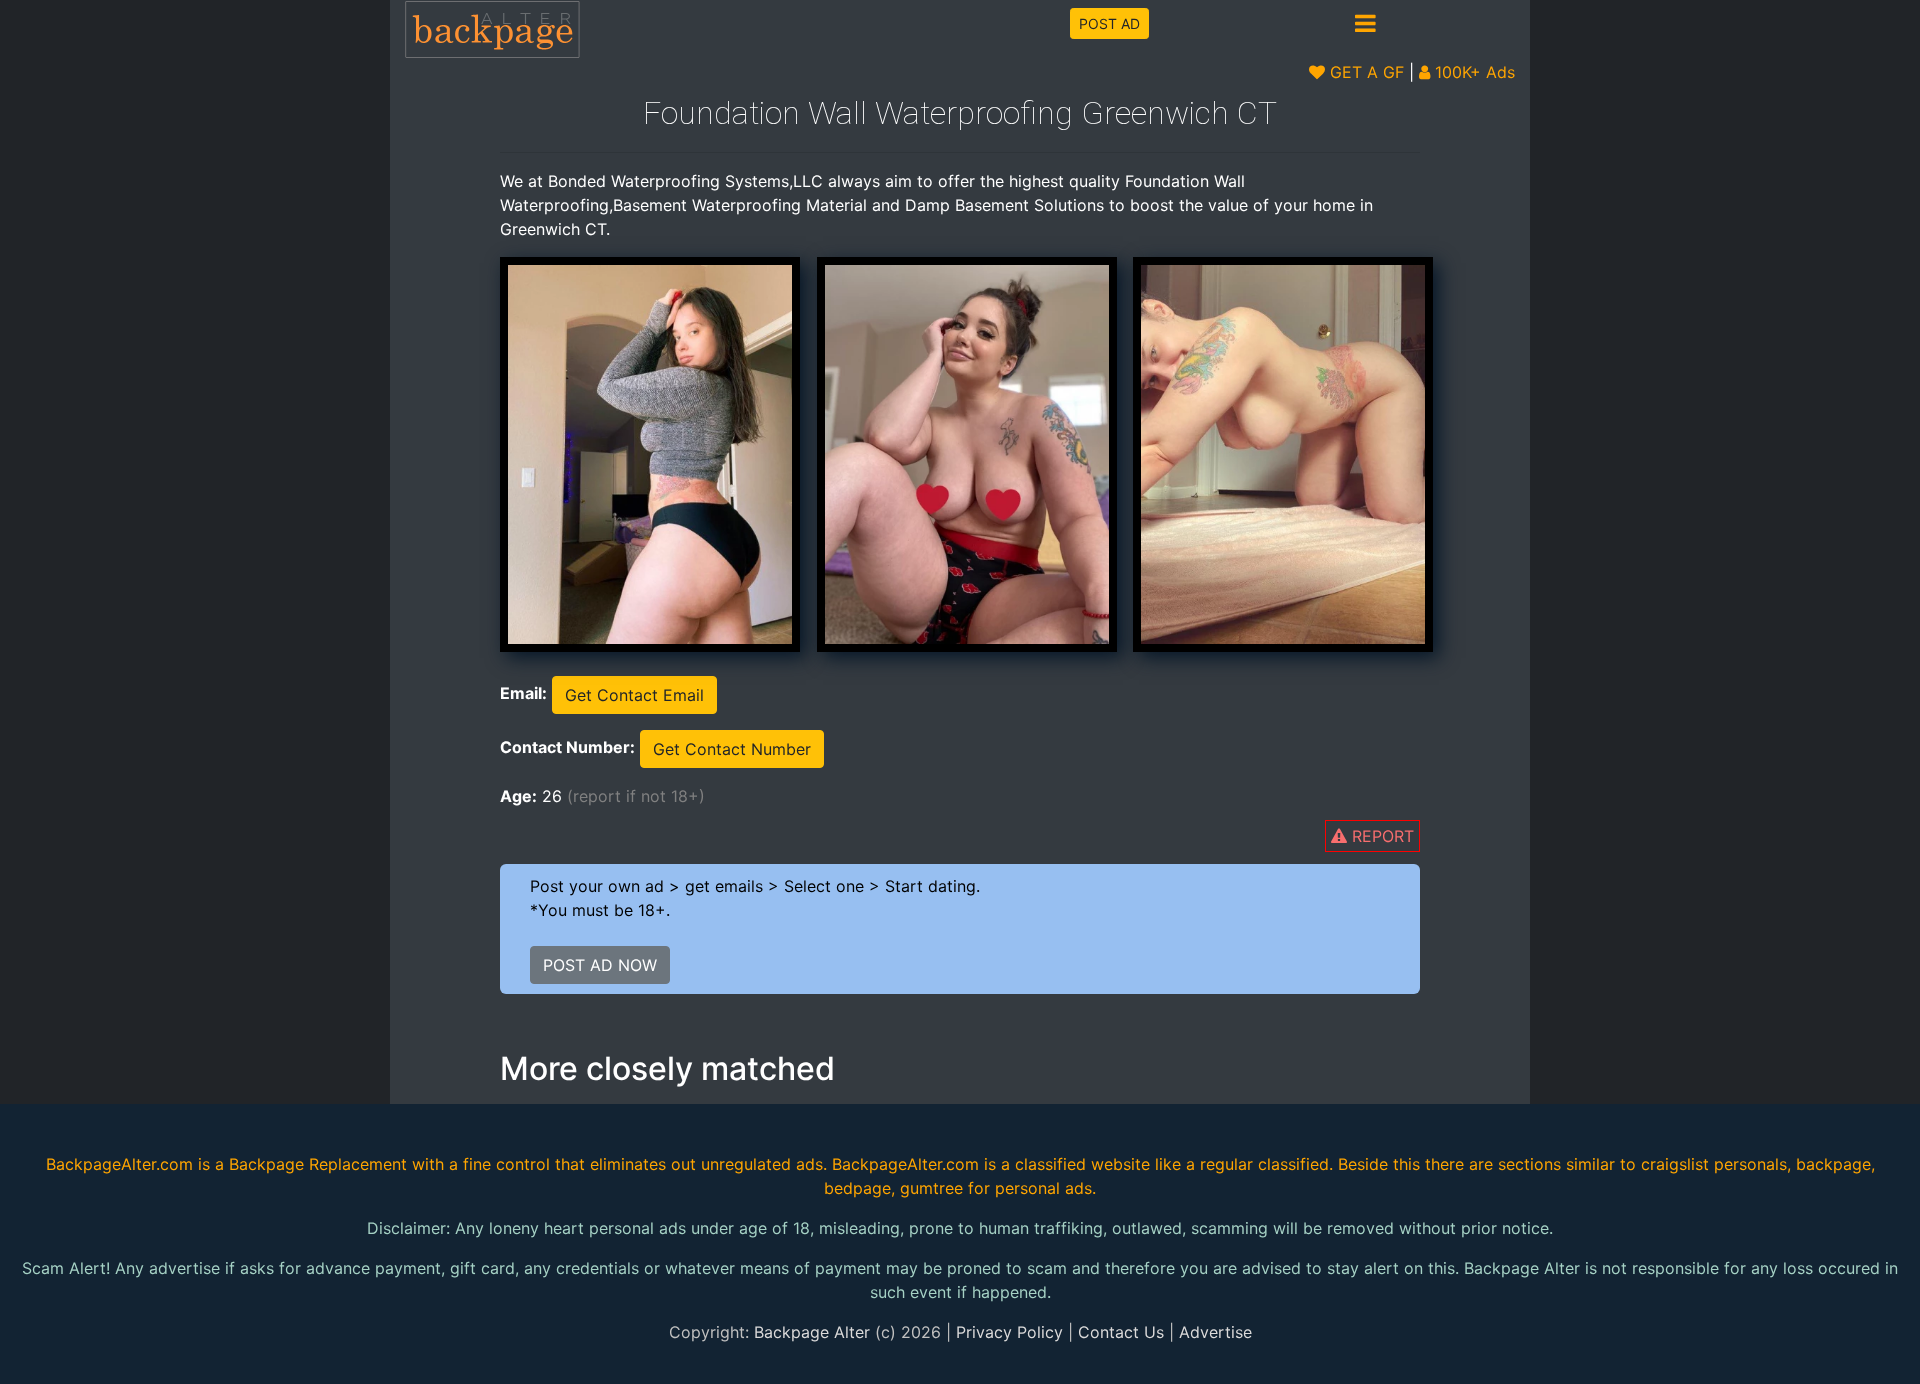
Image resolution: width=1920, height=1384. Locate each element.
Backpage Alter (812, 1332)
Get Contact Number (732, 749)
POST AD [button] (1109, 23)
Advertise (1215, 1332)
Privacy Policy (1009, 1332)
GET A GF (1364, 72)
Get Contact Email (634, 695)
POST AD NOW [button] (600, 965)
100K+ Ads (1472, 72)
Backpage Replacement (318, 1164)
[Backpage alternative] (493, 28)
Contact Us (1121, 1332)
